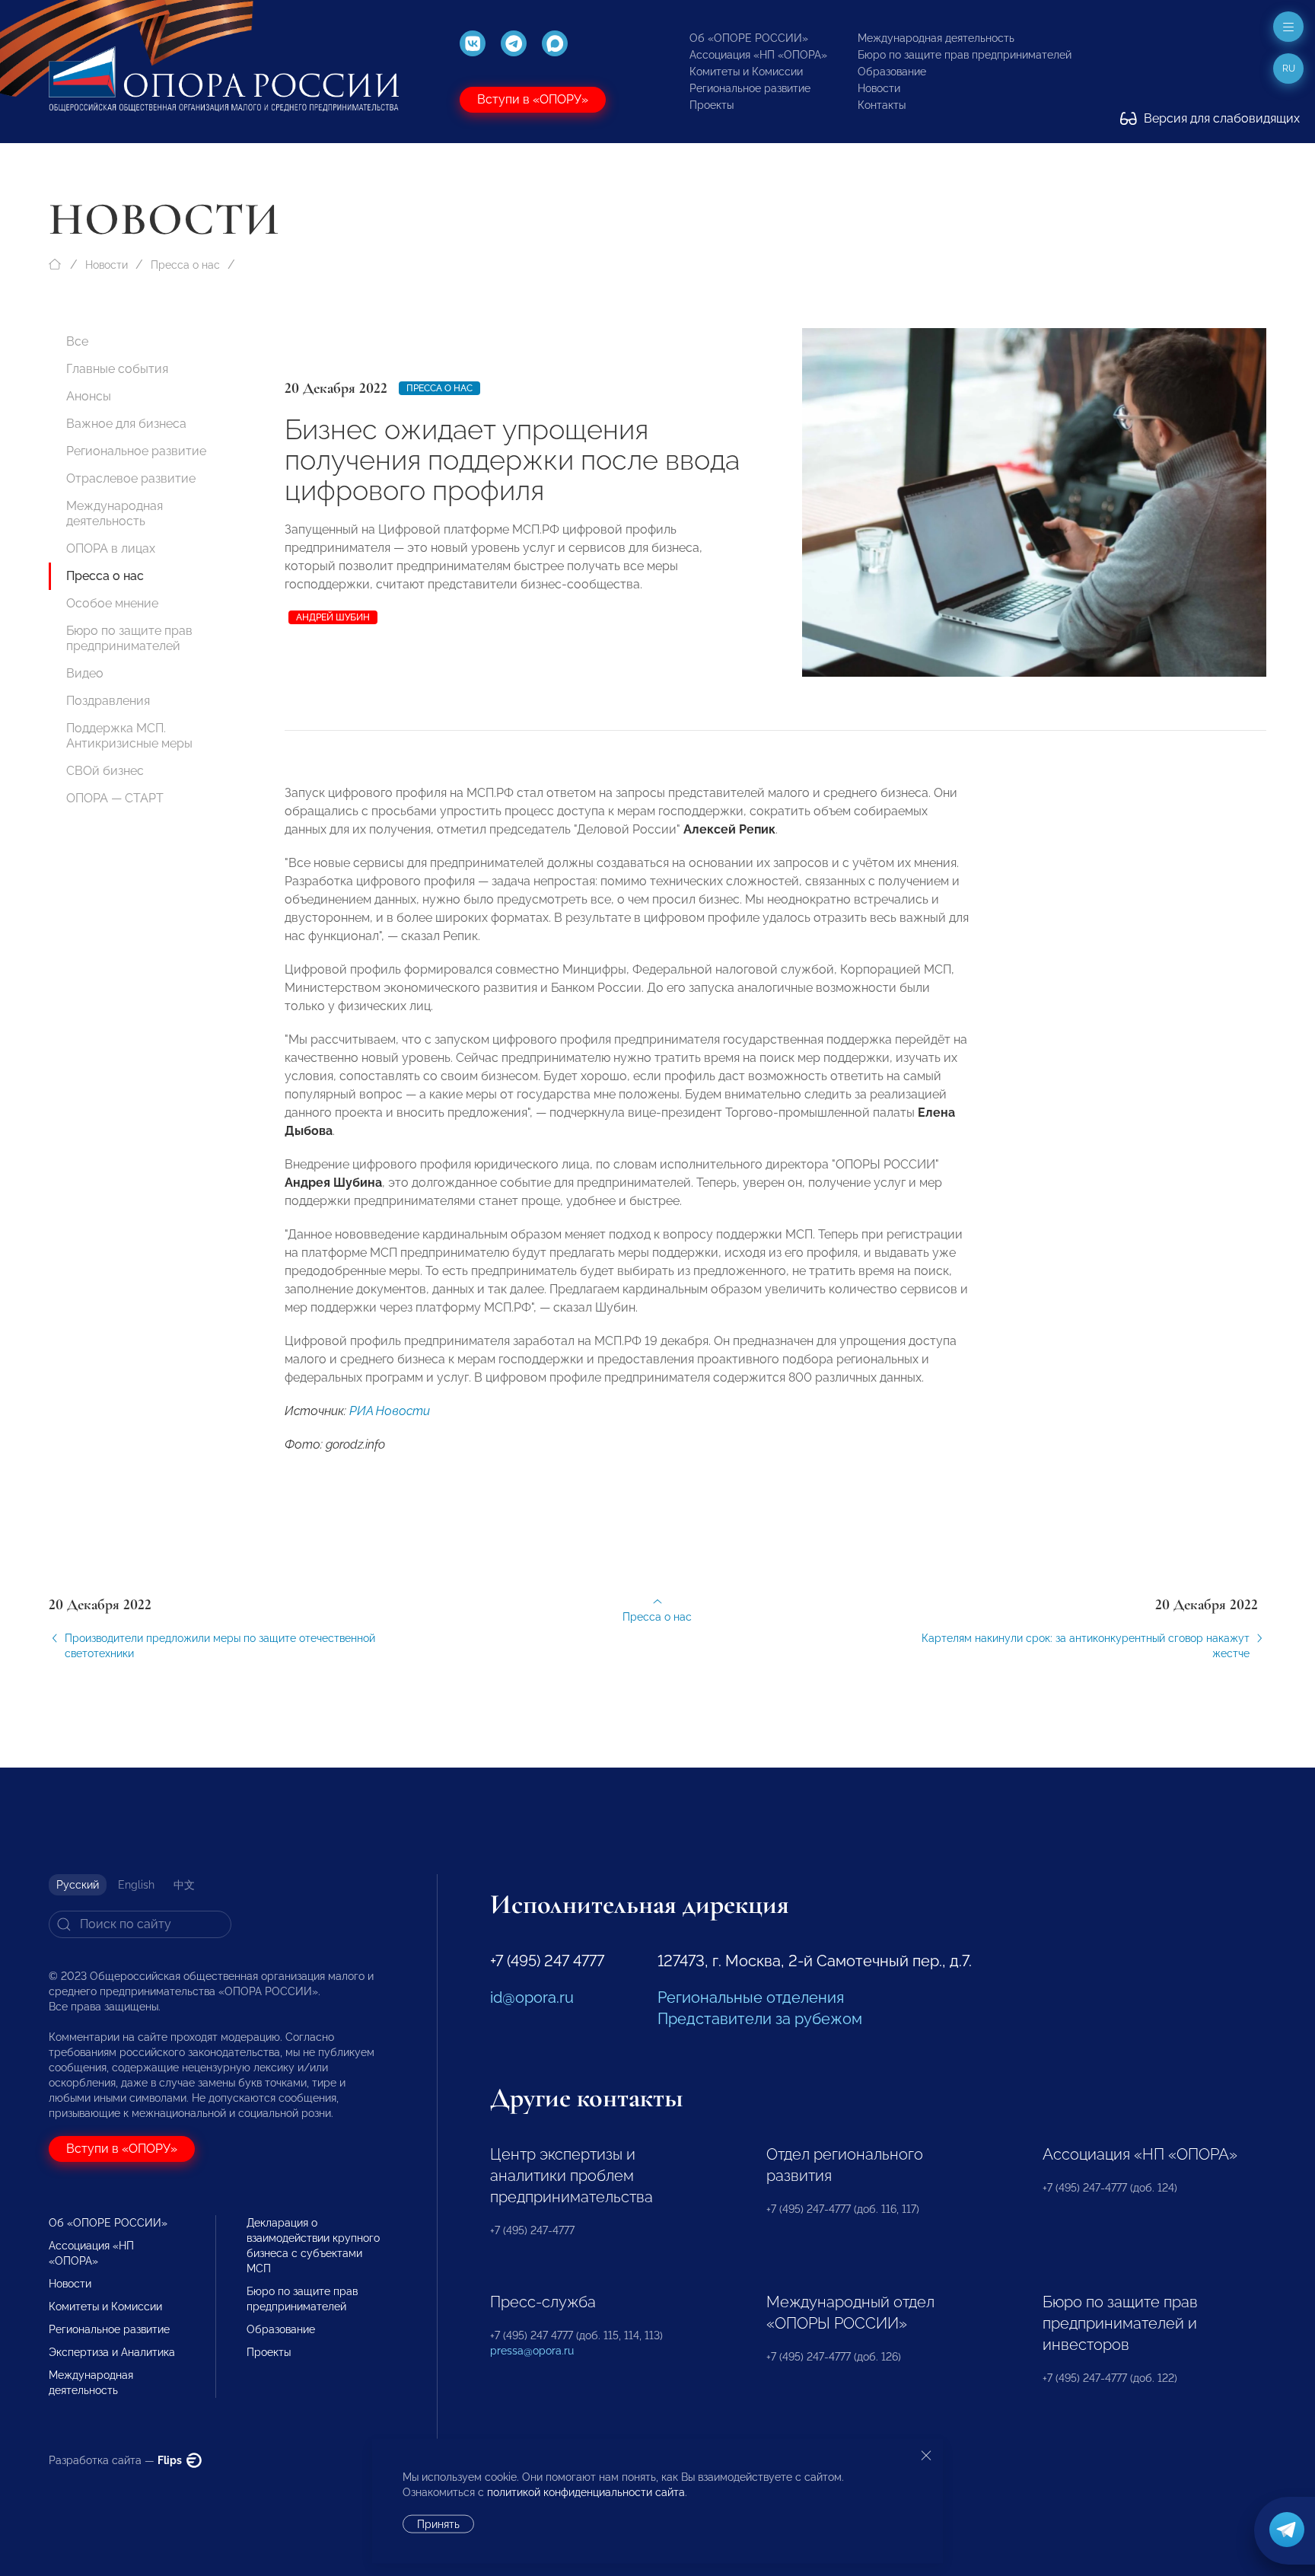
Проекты (712, 105)
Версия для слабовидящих (1220, 118)
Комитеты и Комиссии (746, 72)
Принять (438, 2524)
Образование (892, 72)
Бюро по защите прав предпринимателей (965, 55)
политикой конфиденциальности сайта (586, 2492)
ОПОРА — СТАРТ (115, 798)
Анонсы (89, 396)
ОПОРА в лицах (111, 548)
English (136, 1885)
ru (1289, 69)
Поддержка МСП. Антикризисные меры (129, 736)
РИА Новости (390, 1411)
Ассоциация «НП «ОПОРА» (758, 55)
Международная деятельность (936, 38)
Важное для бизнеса (126, 424)
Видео (85, 673)
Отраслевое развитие (131, 478)
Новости (879, 88)
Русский (78, 1885)
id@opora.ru (532, 1997)
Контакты (882, 105)
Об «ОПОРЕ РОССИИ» (749, 38)
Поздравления (108, 701)
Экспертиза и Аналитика (112, 2352)
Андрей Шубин (333, 617)
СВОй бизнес (105, 771)
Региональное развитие (750, 88)
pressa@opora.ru (532, 2351)
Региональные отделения (751, 1997)
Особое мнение (112, 603)
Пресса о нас (185, 265)
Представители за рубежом (760, 2019)
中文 (184, 1885)
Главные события (117, 369)
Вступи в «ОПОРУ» (533, 99)
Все (77, 341)
